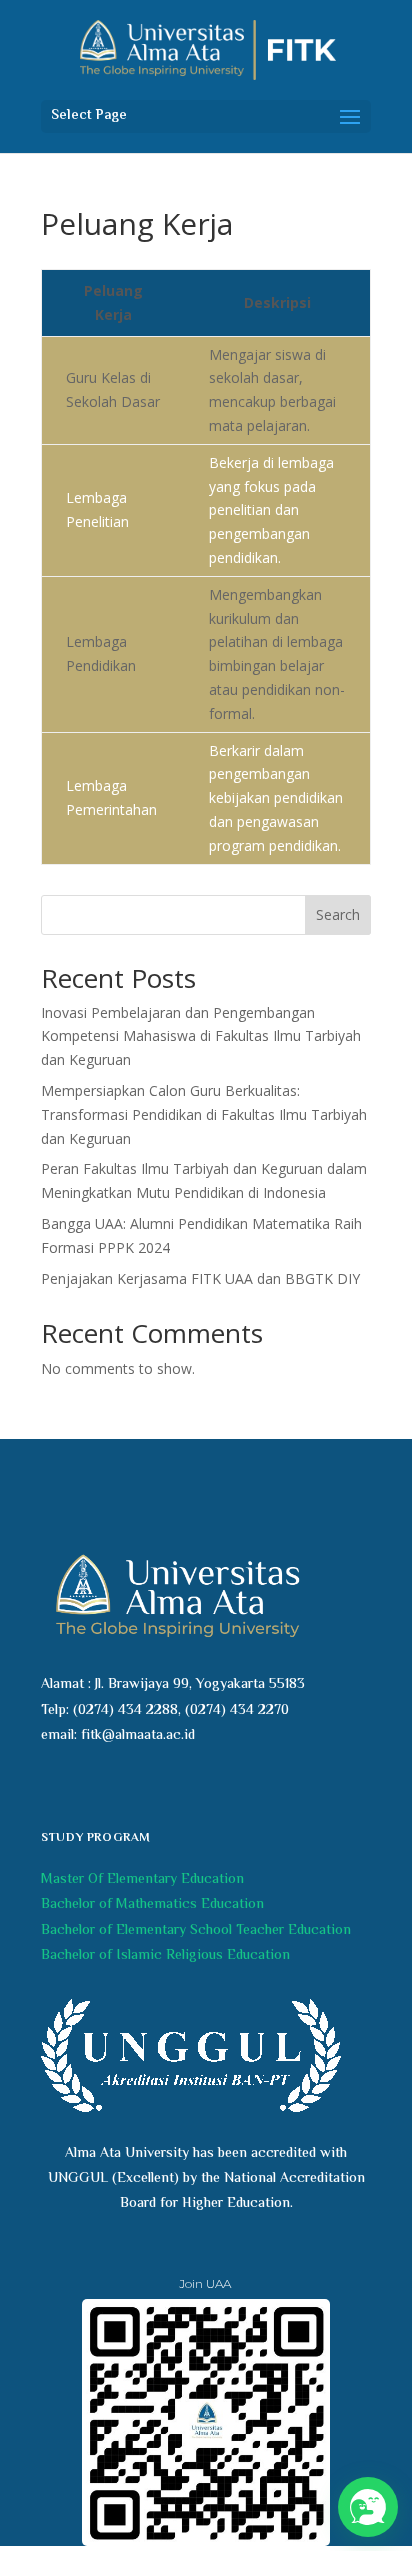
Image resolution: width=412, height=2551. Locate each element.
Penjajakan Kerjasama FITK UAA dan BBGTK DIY (200, 1278)
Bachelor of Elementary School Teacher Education (196, 1931)
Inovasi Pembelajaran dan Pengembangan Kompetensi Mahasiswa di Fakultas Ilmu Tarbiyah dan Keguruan (201, 1036)
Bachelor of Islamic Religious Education (165, 1956)
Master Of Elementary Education (142, 1880)
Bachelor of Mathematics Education (152, 1905)
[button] (368, 2507)
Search (338, 914)
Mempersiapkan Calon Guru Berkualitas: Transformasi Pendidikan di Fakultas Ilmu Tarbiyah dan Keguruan (204, 1114)
